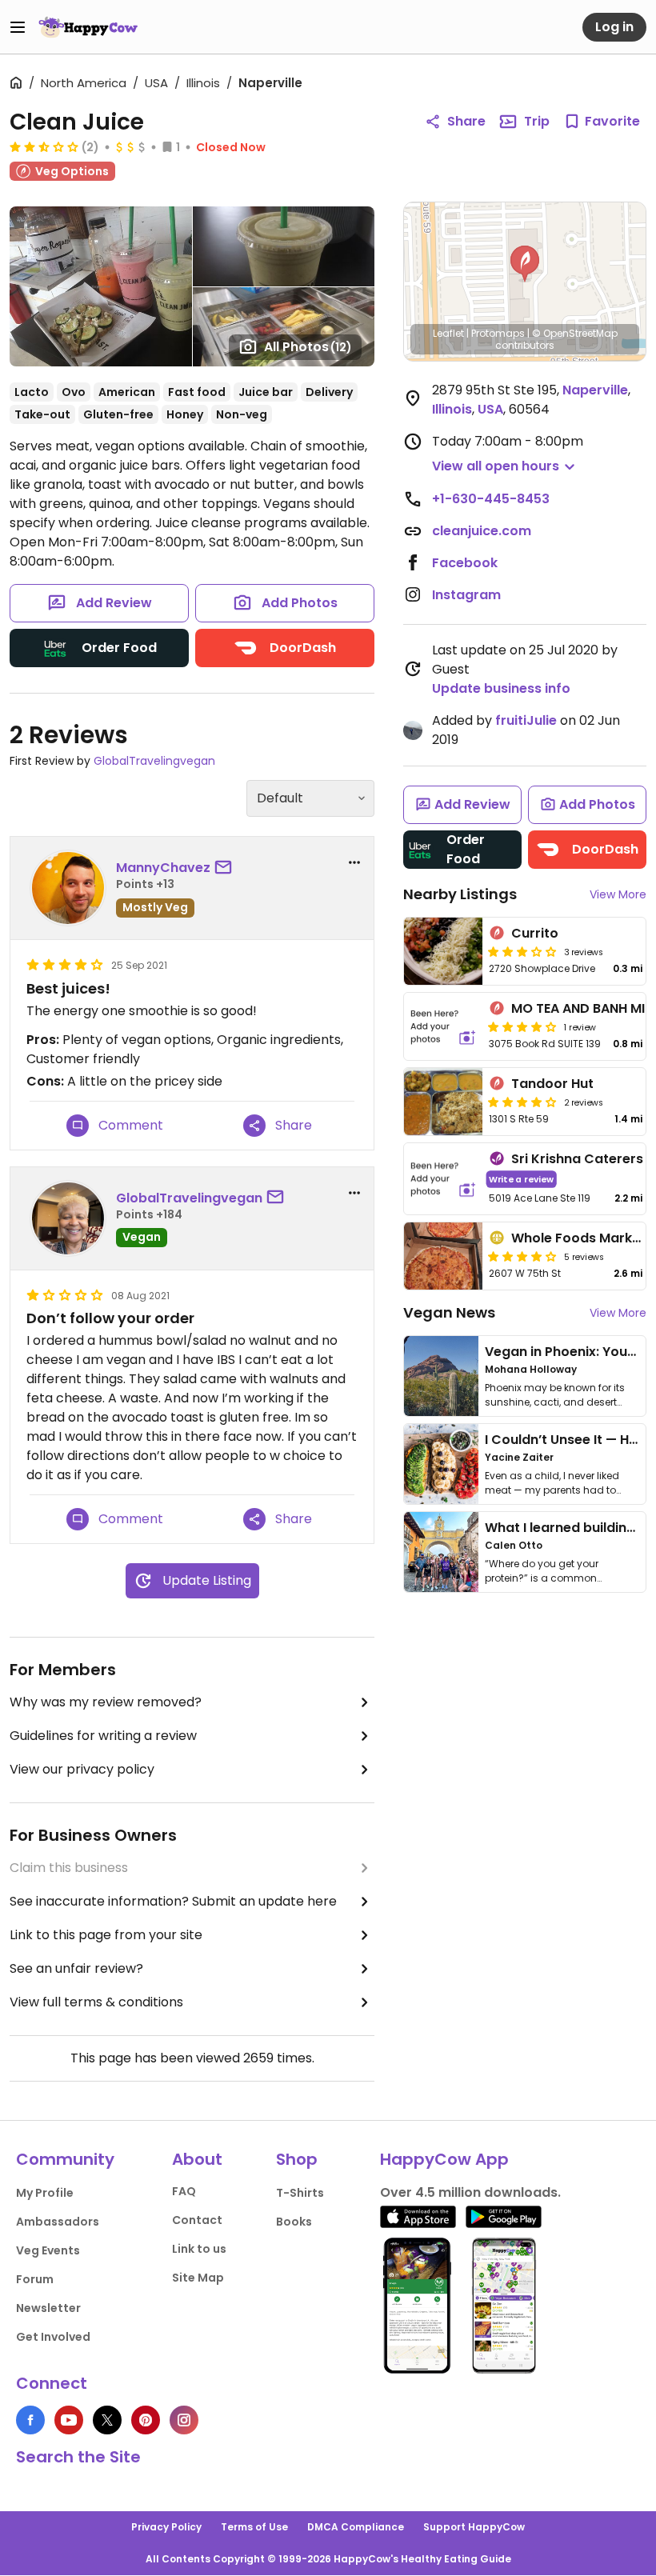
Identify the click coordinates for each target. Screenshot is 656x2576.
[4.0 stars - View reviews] (522, 1256)
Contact (197, 2220)
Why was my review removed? (106, 1702)
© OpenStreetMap (575, 333)
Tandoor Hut (552, 1084)
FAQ (184, 2191)
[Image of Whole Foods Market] (443, 1256)
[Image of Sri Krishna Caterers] (443, 1179)
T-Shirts (300, 2193)
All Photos (308, 347)
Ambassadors (58, 2222)
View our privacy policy (82, 1769)
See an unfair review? (76, 1968)
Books (294, 2222)
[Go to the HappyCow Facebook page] (30, 2420)
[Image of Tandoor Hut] (443, 1102)
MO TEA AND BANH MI (578, 1008)
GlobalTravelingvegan (154, 761)
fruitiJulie (526, 720)
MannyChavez (163, 868)
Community (65, 2159)
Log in (614, 27)
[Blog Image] (441, 1376)
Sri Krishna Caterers (577, 1159)
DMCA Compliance (356, 2527)
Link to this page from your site (106, 1935)
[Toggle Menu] (18, 27)
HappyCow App (444, 2159)
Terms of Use (254, 2527)
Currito (535, 933)
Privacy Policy (166, 2527)
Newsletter (48, 2308)
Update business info (501, 688)
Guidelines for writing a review (103, 1736)
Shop (297, 2159)
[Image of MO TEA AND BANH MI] (443, 1026)
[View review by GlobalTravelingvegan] (68, 1218)
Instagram (466, 595)
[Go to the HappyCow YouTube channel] (69, 2420)
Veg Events (48, 2250)
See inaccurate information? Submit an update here (173, 1901)
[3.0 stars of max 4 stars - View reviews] (522, 951)
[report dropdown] (354, 862)
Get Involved (53, 2337)
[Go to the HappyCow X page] (107, 2420)
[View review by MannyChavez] (68, 888)
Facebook (465, 563)
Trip (537, 121)
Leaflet (448, 333)
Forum (35, 2279)
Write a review (521, 1179)
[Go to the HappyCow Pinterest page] (146, 2420)
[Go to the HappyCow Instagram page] (184, 2420)
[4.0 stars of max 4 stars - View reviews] (522, 1026)
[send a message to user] (226, 868)
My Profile (45, 2193)
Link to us (199, 2249)
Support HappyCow (474, 2527)
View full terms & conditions (96, 2002)
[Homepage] (88, 27)
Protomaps (498, 333)
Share (466, 121)
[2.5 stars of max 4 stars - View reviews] (44, 146)
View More (618, 894)
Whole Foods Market (578, 1238)
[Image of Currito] (443, 951)
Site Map (198, 2278)
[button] (525, 264)
